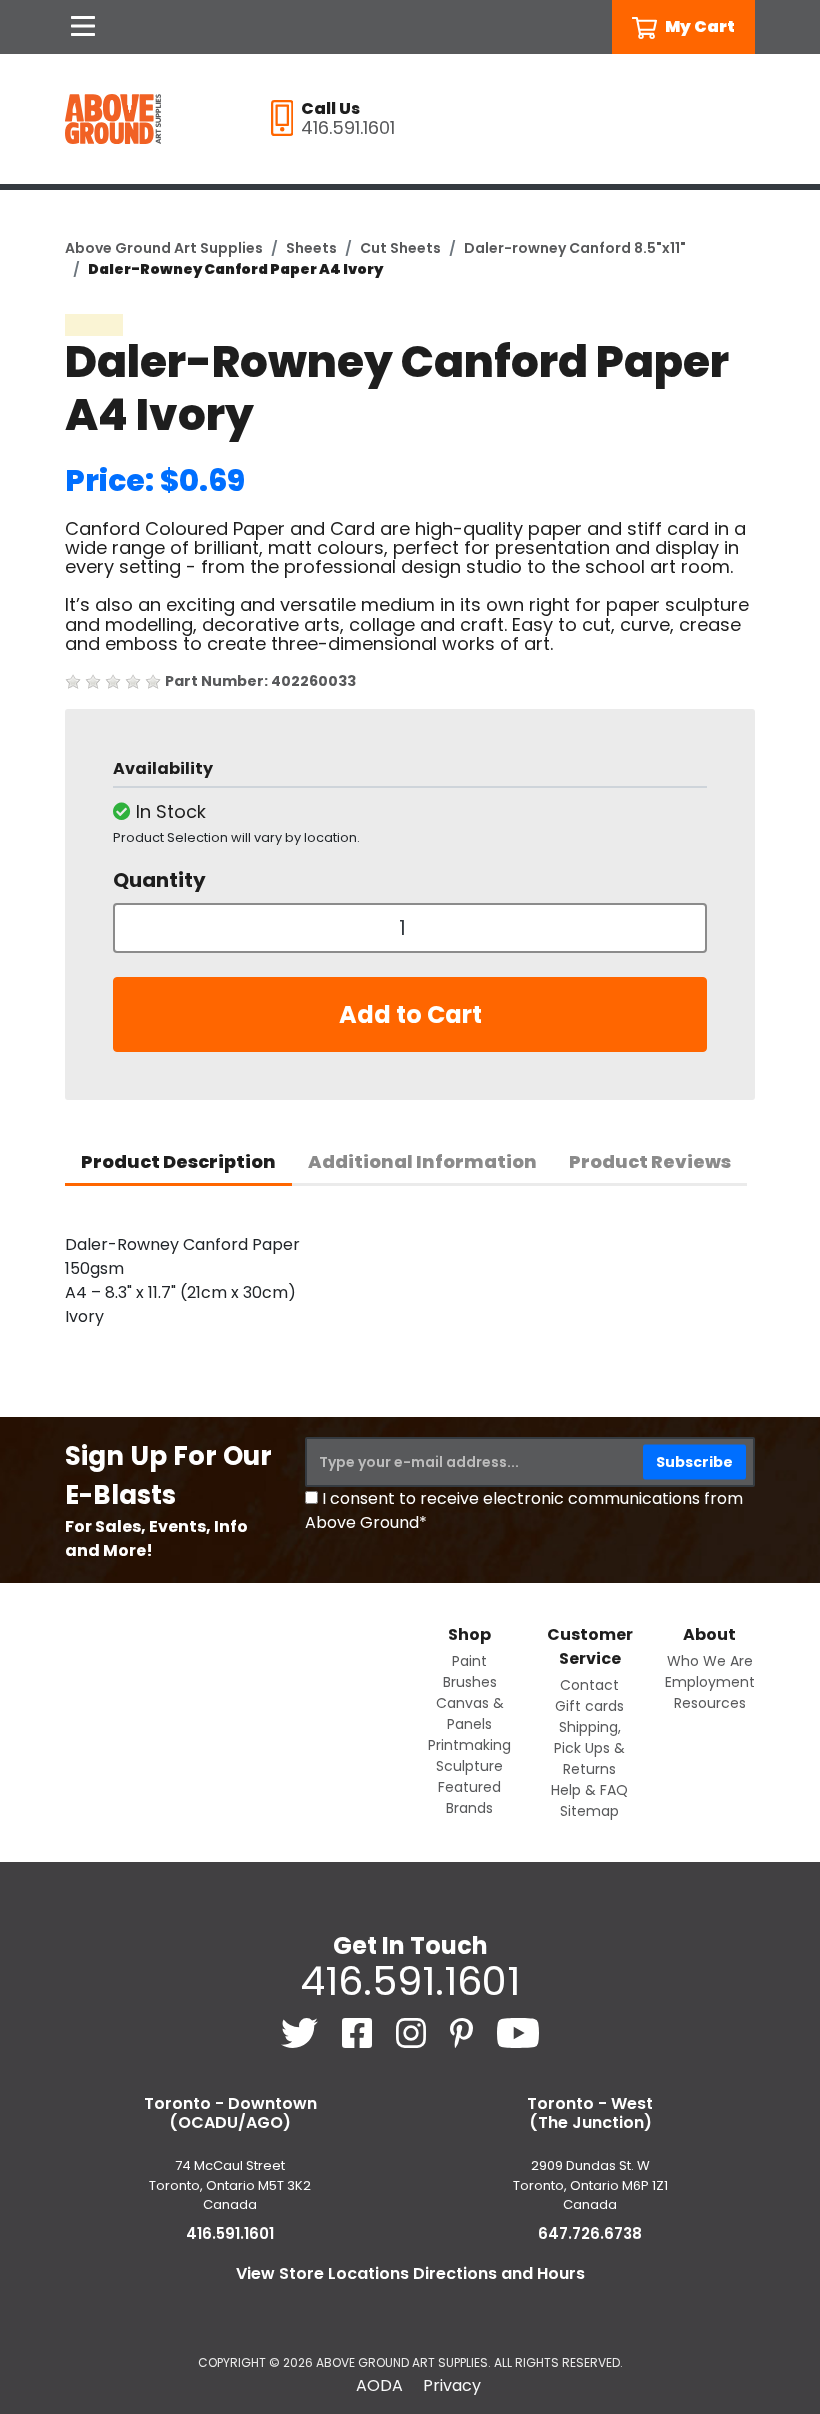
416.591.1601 (410, 1981)
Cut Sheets (400, 248)
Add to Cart (410, 1014)
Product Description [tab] (178, 1161)
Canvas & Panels (470, 1713)
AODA (379, 2385)
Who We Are (710, 1661)
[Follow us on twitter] (301, 2031)
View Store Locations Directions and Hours (410, 2273)
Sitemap (589, 1811)
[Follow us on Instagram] (413, 2031)
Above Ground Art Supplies (164, 248)
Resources (710, 1703)
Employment (710, 1682)
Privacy (452, 2385)
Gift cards (589, 1706)
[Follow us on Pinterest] (463, 2031)
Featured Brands (469, 1797)
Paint (469, 1661)
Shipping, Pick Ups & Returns (589, 1748)
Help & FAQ (589, 1790)
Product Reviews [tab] (650, 1161)
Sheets (311, 248)
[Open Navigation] (83, 27)
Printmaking (469, 1745)
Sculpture (469, 1766)
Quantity (159, 880)
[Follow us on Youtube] (518, 2031)
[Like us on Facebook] (359, 2031)
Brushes (470, 1682)
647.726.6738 (590, 2233)
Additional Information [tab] (422, 1161)
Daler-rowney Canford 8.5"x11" (575, 248)
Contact (589, 1685)
